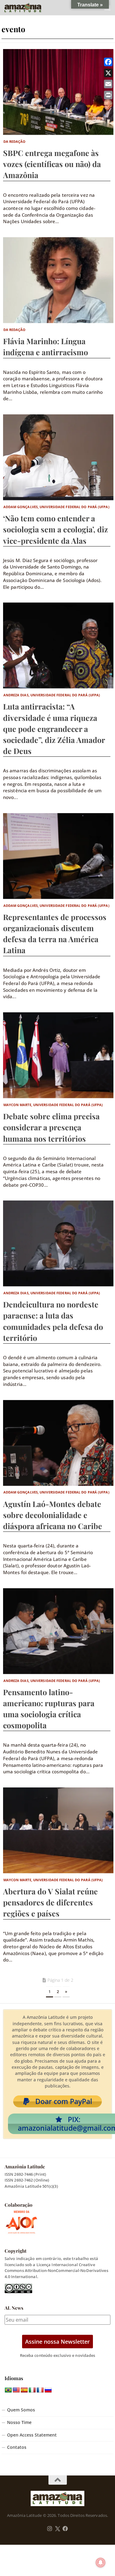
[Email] (108, 84)
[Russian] (48, 2390)
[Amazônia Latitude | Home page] (29, 8)
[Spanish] (24, 2390)
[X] (108, 73)
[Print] (108, 95)
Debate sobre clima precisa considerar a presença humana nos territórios (51, 1127)
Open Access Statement (32, 2435)
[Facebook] (108, 62)
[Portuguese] (8, 2390)
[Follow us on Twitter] (57, 2529)
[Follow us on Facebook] (65, 2529)
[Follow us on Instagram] (50, 2529)
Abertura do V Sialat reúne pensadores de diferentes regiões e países (50, 1902)
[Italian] (32, 2390)
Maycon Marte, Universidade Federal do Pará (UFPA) (53, 1105)
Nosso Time (19, 2422)
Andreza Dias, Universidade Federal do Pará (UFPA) (52, 695)
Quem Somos (21, 2410)
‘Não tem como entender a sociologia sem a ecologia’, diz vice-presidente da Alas (56, 529)
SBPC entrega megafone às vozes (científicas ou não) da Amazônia (52, 164)
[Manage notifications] (101, 2563)
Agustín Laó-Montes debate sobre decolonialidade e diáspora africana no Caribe (53, 1515)
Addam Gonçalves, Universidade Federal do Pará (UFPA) (56, 507)
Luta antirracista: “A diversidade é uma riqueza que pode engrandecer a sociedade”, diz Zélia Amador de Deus (54, 729)
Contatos (17, 2447)
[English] (16, 2390)
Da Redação (15, 141)
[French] (40, 2390)
